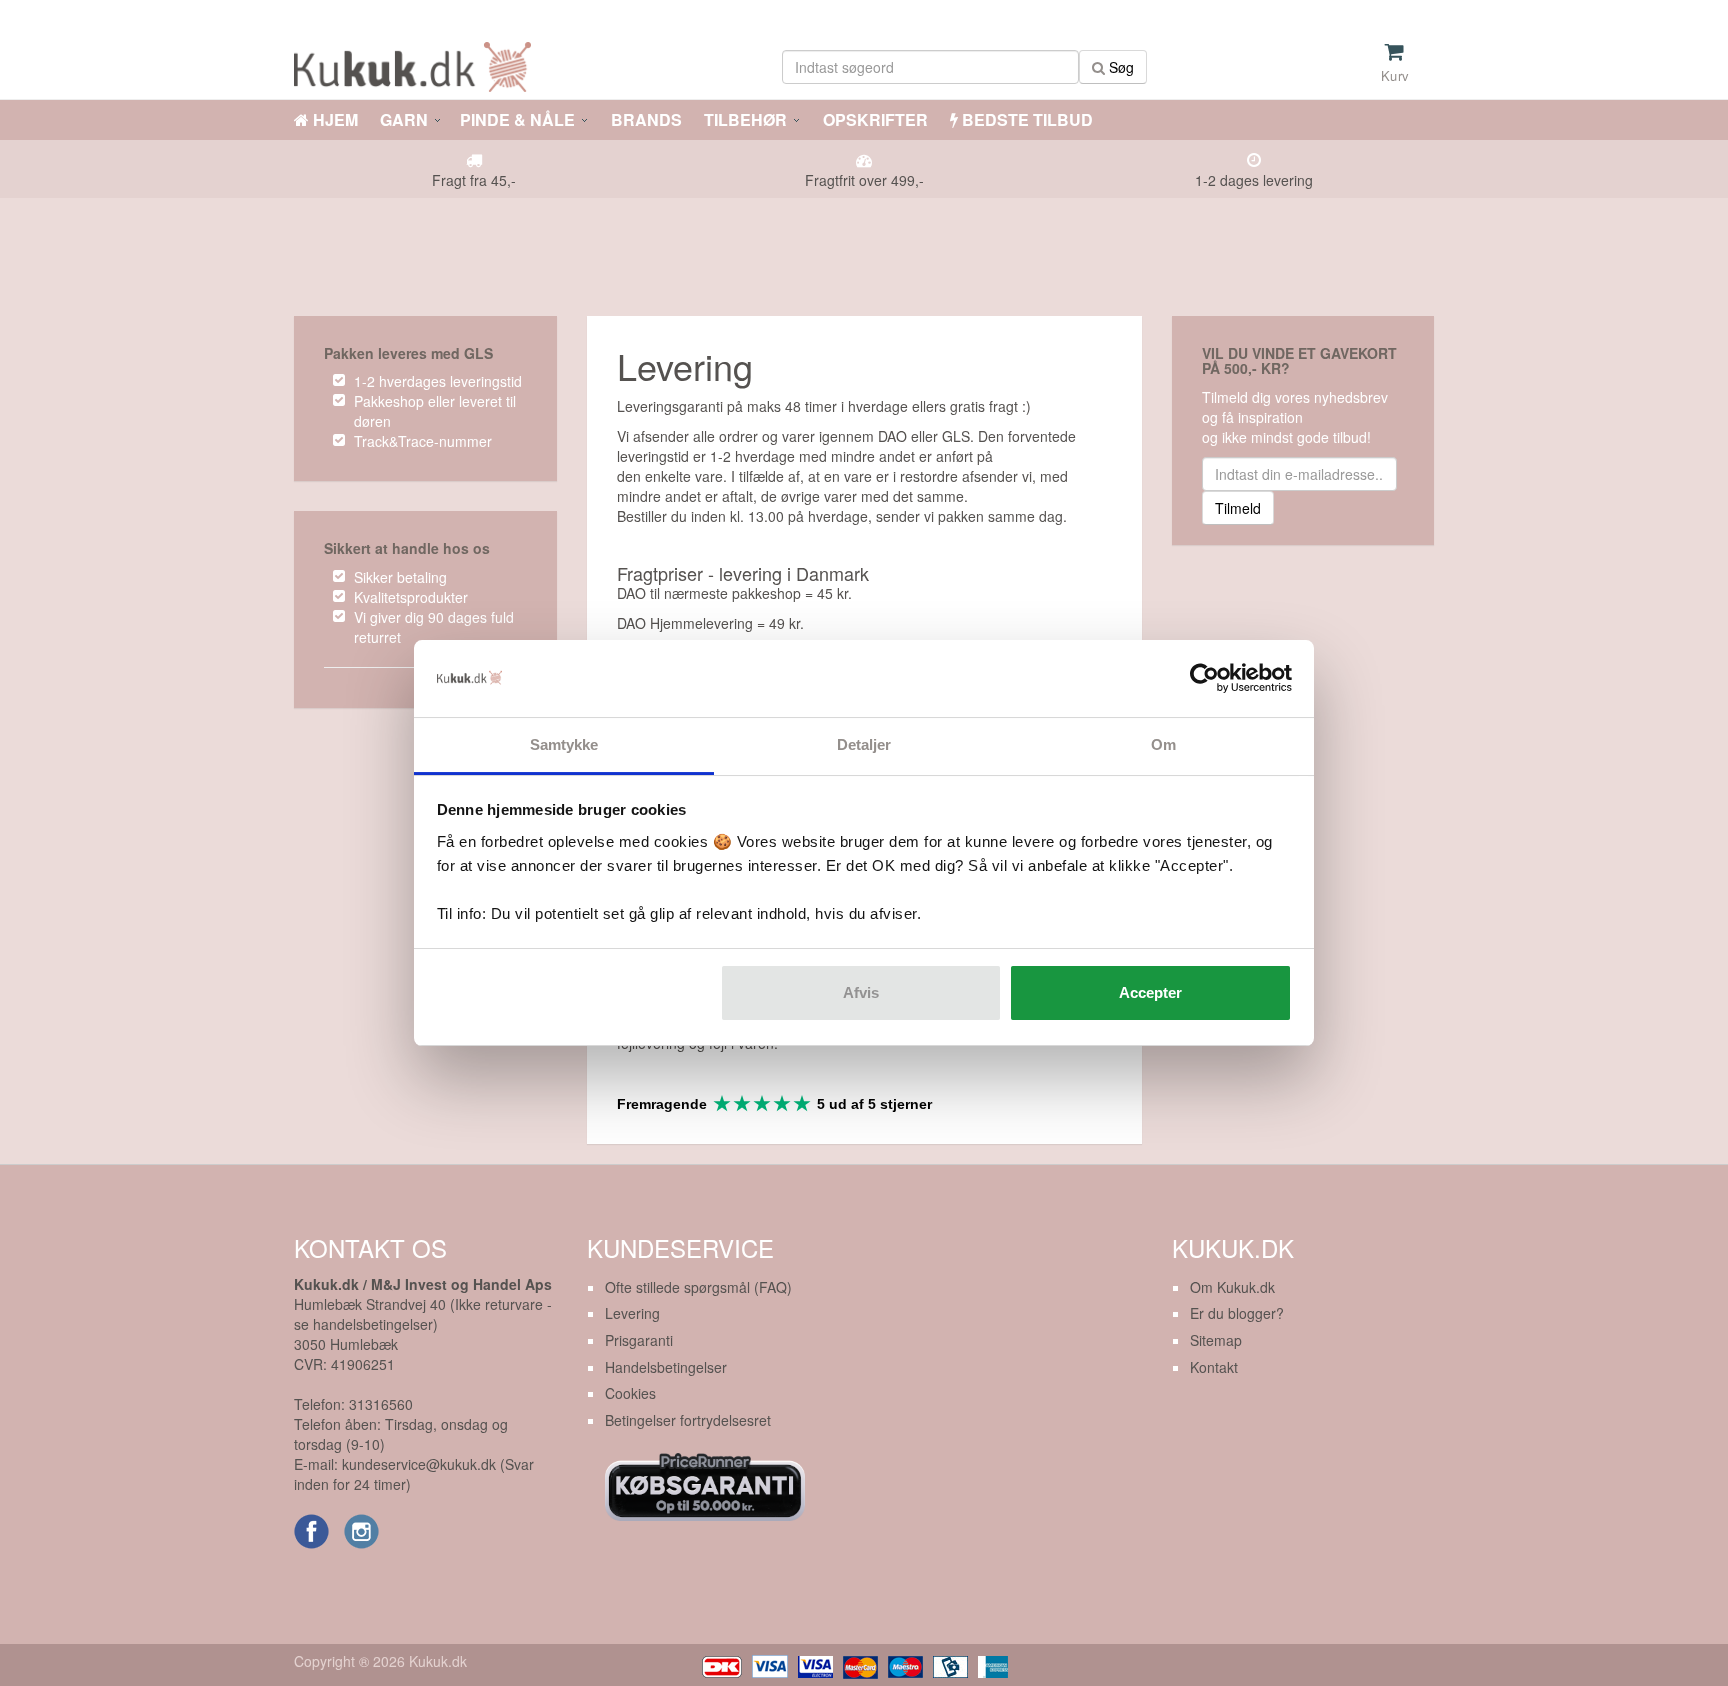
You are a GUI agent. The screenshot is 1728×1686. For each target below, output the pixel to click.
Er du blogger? (1237, 1313)
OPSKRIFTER (873, 119)
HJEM (333, 119)
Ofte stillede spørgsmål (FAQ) (698, 1287)
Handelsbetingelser (666, 1367)
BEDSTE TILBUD (1025, 119)
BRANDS (644, 119)
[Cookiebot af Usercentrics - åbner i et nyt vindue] (1204, 679)
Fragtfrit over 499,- (864, 180)
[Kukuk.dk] (417, 63)
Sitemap (1216, 1340)
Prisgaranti (639, 1340)
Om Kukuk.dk (1232, 1287)
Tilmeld (1238, 508)
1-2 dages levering (1254, 180)
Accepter (1150, 992)
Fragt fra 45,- (474, 180)
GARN (404, 119)
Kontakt (1214, 1367)
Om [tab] (1163, 744)
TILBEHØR (745, 119)
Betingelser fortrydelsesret (688, 1420)
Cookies (630, 1393)
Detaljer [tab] (864, 744)
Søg (1119, 67)
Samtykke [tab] (564, 744)
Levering (632, 1313)
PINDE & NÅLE (517, 119)
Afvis (861, 992)
